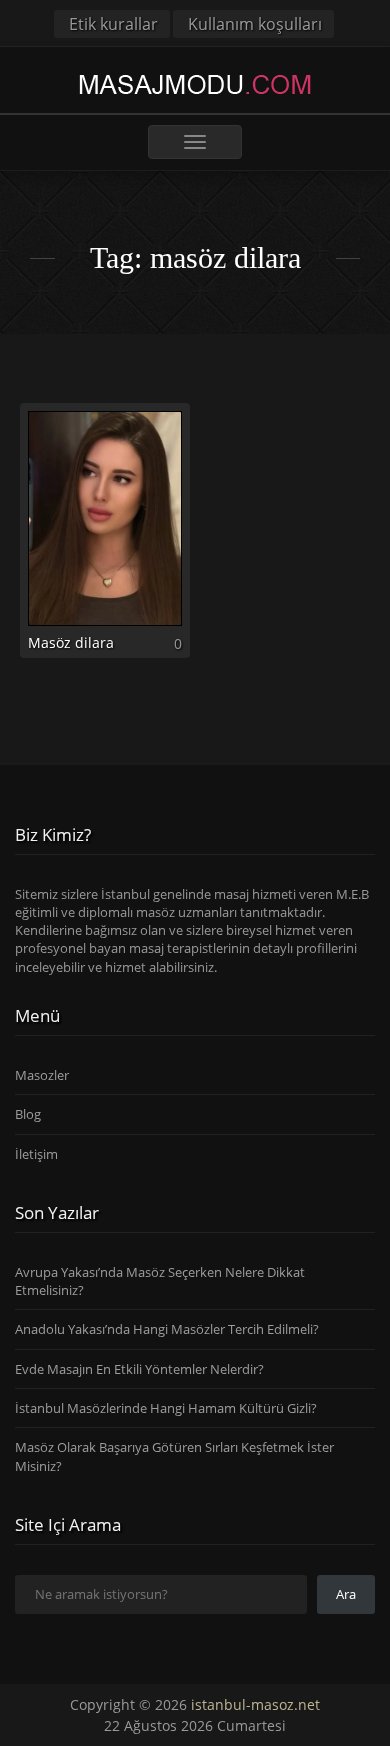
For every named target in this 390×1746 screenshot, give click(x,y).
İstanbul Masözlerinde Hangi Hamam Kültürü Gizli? (166, 1408)
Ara (346, 1594)
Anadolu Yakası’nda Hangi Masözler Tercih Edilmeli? (167, 1329)
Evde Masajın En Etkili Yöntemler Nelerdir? (139, 1369)
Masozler (42, 1075)
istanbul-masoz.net (255, 1704)
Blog (28, 1114)
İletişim (36, 1154)
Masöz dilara (71, 642)
